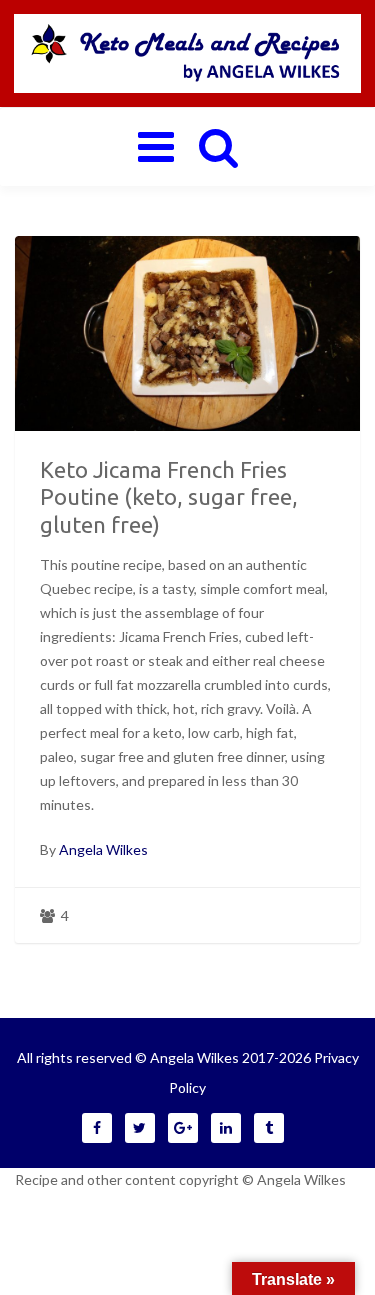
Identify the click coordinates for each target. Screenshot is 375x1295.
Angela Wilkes (103, 849)
